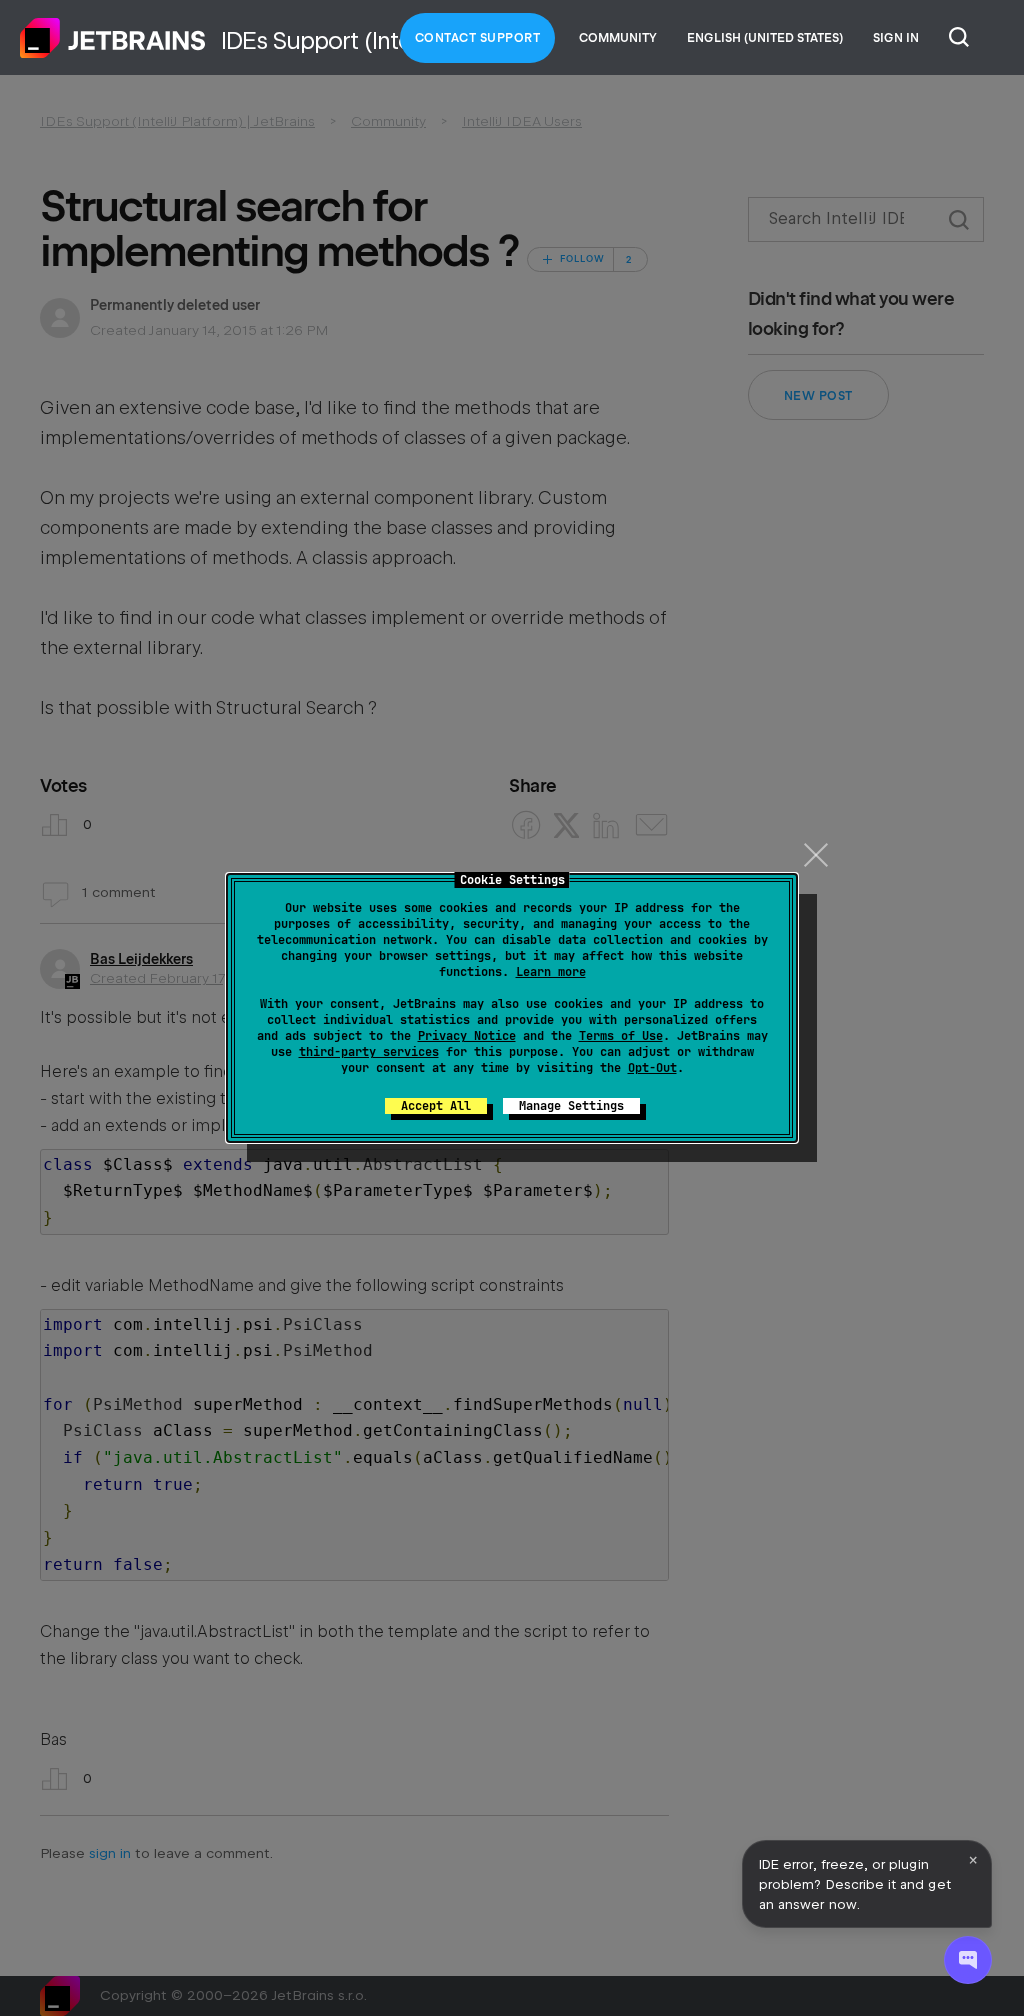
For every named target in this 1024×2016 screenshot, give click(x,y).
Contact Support (478, 38)
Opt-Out (652, 1068)
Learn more (551, 972)
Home (113, 38)
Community (618, 38)
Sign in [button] (896, 38)
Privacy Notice (467, 1036)
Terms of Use (621, 1036)
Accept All (436, 1106)
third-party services (369, 1052)
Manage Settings (571, 1106)
